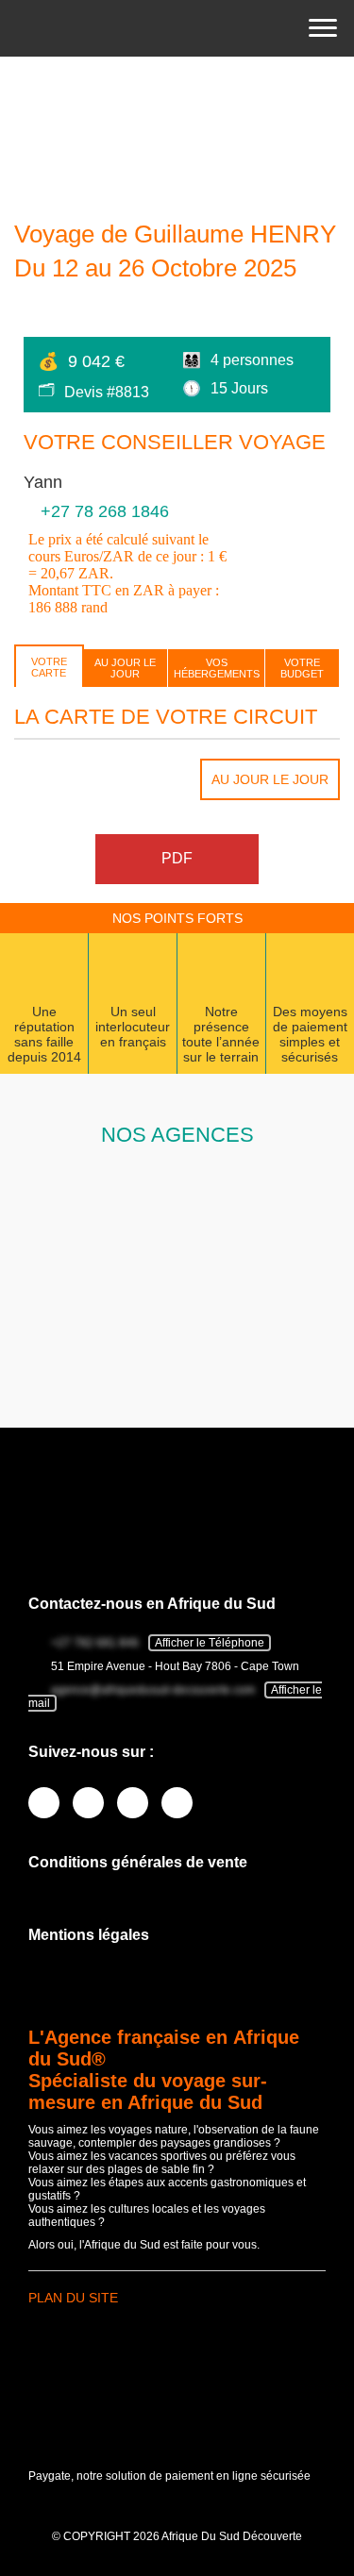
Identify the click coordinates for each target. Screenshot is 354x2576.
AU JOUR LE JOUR (125, 668)
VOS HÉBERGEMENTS (217, 668)
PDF (177, 858)
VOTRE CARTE (49, 667)
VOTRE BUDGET (302, 668)
